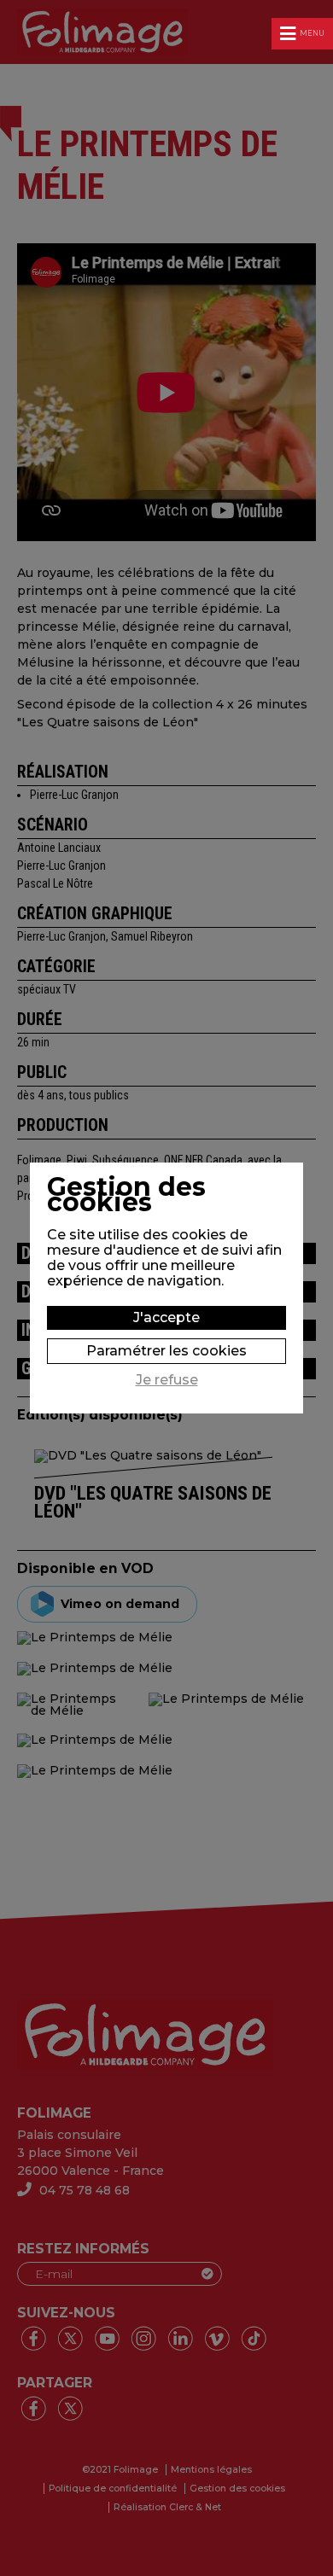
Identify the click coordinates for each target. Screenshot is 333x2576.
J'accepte (166, 1317)
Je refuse (167, 1380)
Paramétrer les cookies (166, 1351)
